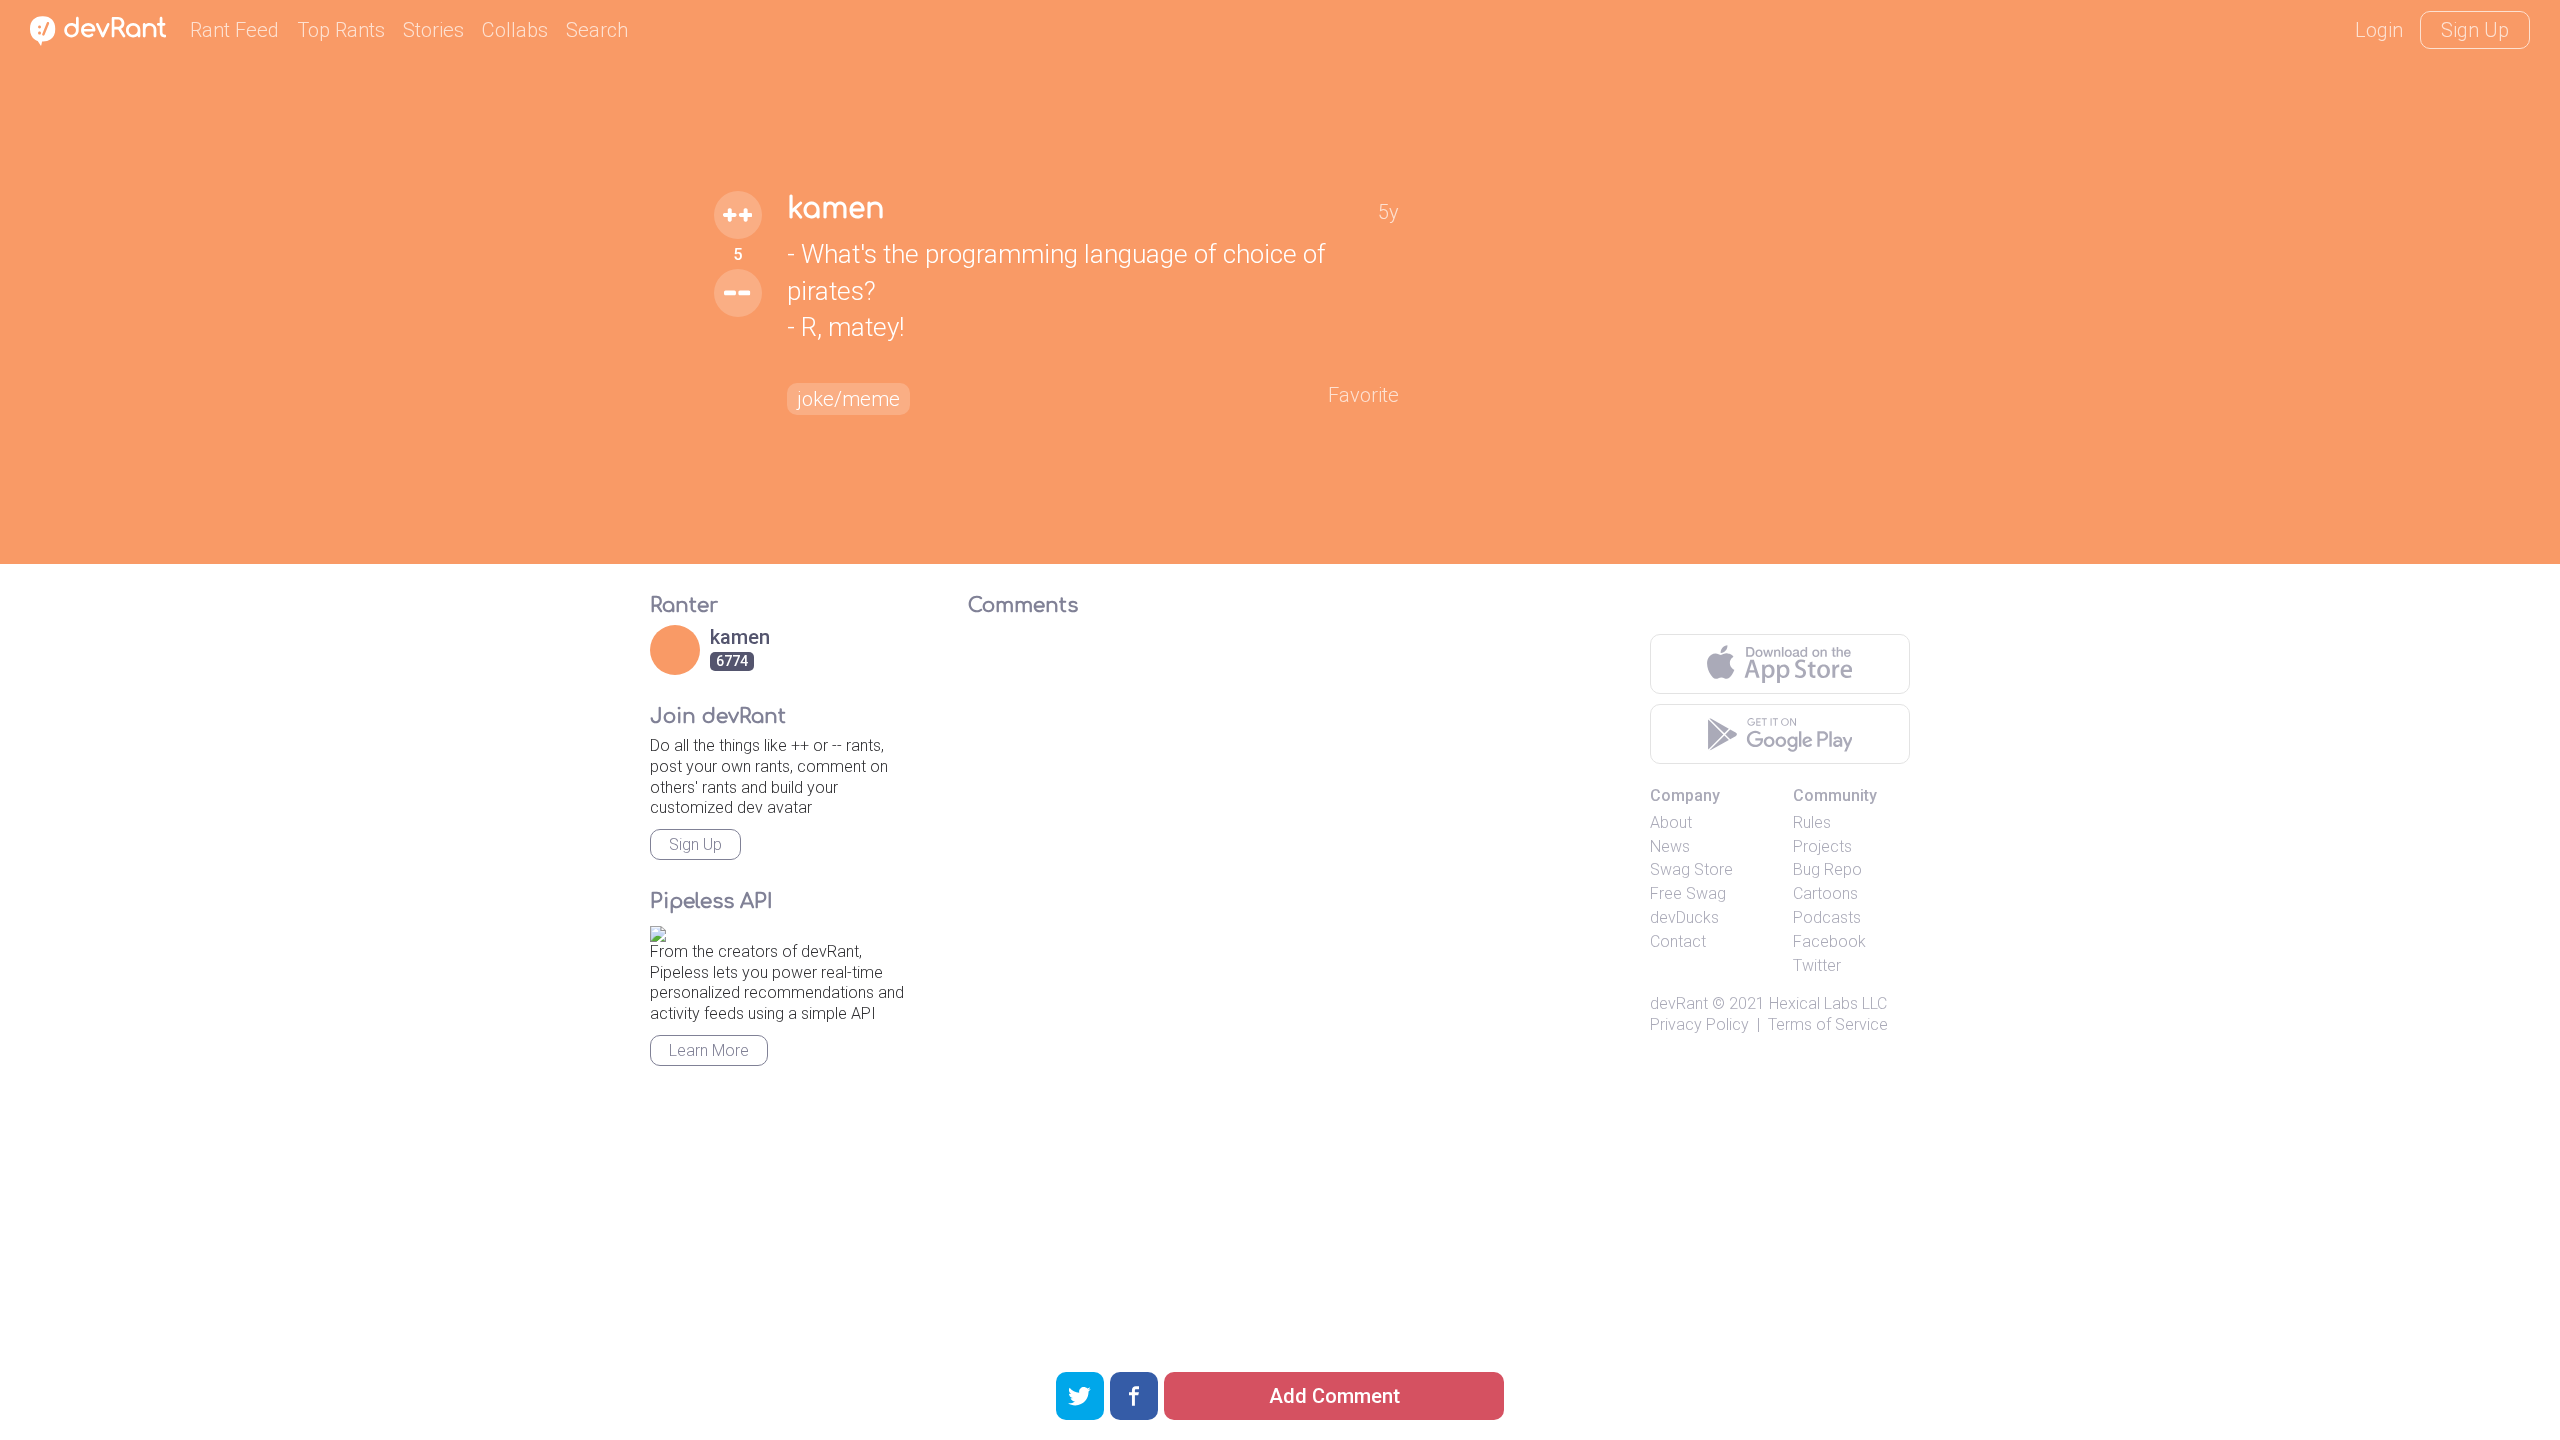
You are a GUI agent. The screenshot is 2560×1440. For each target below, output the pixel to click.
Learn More (709, 1050)
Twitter (1817, 965)
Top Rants (341, 30)
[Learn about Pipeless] (658, 930)
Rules (1812, 822)
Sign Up (2475, 30)
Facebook (1829, 941)
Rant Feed (234, 30)
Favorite (1363, 395)
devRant (1679, 1003)
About (1671, 822)
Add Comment (1334, 1396)
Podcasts (1827, 917)
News (1670, 846)
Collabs (515, 30)
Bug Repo (1827, 869)
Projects (1822, 846)
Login (2379, 30)
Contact (1678, 941)
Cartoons (1825, 893)
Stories (433, 30)
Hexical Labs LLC (1828, 1003)
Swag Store (1691, 869)
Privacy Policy (1699, 1024)
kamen (835, 209)
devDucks (1684, 917)
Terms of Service (1828, 1024)
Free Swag (1688, 893)
